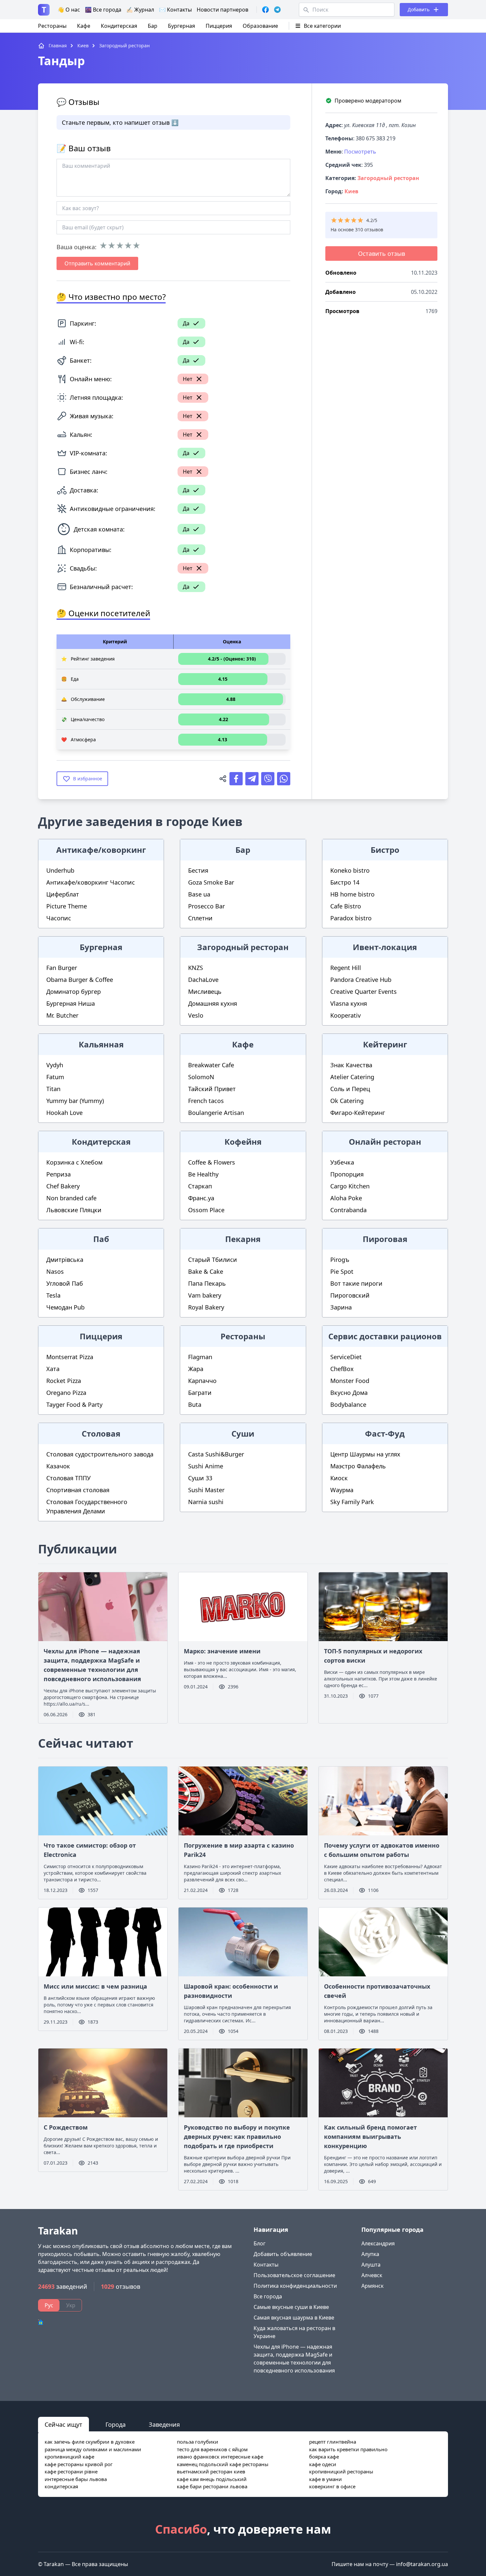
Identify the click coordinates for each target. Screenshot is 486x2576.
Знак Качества (351, 1065)
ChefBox (342, 1369)
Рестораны (52, 26)
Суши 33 (200, 1478)
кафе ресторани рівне (71, 2471)
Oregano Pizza (66, 1393)
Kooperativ (345, 1015)
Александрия (378, 2243)
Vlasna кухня (349, 1003)
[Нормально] (120, 246)
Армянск (372, 2286)
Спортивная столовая (78, 1490)
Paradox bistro (351, 918)
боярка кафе (324, 2457)
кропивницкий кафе (69, 2457)
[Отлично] (136, 246)
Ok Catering (347, 1101)
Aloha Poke (346, 1198)
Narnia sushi (206, 1502)
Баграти (200, 1393)
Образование (260, 26)
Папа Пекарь (207, 1283)
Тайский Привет (212, 1089)
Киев (351, 191)
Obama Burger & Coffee (80, 980)
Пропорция (347, 1174)
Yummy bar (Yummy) (75, 1101)
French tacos (206, 1101)
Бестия (198, 870)
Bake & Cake (206, 1271)
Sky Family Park (352, 1502)
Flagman (200, 1357)
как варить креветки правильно (348, 2449)
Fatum (55, 1077)
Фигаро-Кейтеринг (358, 1113)
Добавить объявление (283, 2254)
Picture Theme (67, 906)
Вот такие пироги (356, 1283)
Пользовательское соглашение (294, 2275)
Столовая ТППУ (68, 1478)
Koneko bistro (350, 870)
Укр (71, 2305)
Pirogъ (340, 1260)
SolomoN (201, 1077)
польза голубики (198, 2442)
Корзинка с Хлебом (74, 1162)
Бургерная (182, 26)
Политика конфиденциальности (295, 2286)
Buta (195, 1404)
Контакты (266, 2265)
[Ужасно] (103, 246)
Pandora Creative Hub (361, 980)
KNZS (196, 968)
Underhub (60, 870)
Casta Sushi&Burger (216, 1454)
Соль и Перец (350, 1089)
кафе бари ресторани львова (212, 2486)
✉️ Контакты (175, 10)
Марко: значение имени (222, 1651)
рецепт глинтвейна (333, 2442)
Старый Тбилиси (213, 1260)
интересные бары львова (76, 2479)
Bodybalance (348, 1404)
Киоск (339, 1478)
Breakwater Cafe (211, 1065)
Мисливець (205, 991)
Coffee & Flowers (212, 1162)
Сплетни (200, 918)
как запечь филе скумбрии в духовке (90, 2442)
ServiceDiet (346, 1357)
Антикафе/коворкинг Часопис (91, 882)
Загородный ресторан (388, 178)
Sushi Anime (206, 1466)
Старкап (200, 1186)
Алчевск (372, 2275)
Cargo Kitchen (350, 1186)
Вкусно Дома (349, 1393)
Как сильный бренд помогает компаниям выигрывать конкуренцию (370, 2137)
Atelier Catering (352, 1077)
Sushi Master (206, 1490)
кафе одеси (323, 2464)
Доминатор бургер (74, 991)
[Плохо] (112, 246)
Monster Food (350, 1381)
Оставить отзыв (382, 253)
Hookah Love (64, 1113)
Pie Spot (342, 1271)
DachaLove (203, 980)
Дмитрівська (65, 1260)
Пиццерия (219, 26)
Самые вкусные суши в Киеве (291, 2307)
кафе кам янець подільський (212, 2479)
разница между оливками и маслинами (93, 2449)
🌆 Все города (103, 10)
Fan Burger (62, 968)
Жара (196, 1369)
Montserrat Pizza (70, 1357)
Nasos (55, 1271)
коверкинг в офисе (332, 2486)
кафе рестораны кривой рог (79, 2464)
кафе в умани (325, 2479)
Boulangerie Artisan (216, 1113)
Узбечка (342, 1162)
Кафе (84, 26)
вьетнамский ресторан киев (211, 2471)
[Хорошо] (128, 246)
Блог (260, 2243)
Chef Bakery (63, 1186)
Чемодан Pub (65, 1307)
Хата (53, 1369)
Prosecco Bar (206, 906)
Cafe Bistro (346, 906)
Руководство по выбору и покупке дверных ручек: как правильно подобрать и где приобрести (237, 2137)
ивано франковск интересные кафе (220, 2457)
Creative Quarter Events (364, 991)
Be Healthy (203, 1174)
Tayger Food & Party (74, 1404)
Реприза (59, 1174)
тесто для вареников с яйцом (212, 2449)
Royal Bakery (206, 1307)
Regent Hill (346, 968)
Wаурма (342, 1490)
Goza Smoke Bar (211, 882)
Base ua (199, 894)
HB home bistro (352, 894)
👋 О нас (69, 10)
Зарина (341, 1307)
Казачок (58, 1466)
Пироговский (350, 1295)
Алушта (371, 2265)
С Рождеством (66, 2127)
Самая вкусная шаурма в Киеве (294, 2318)
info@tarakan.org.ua (422, 2564)
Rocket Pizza (64, 1381)
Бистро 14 (345, 882)
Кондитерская (119, 26)
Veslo (196, 1015)
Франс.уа (201, 1198)
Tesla (53, 1295)
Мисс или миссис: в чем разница (95, 1986)
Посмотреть (360, 152)
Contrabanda (348, 1210)
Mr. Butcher (62, 1015)
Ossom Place (206, 1210)
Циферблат (63, 894)
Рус (49, 2305)
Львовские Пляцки (74, 1210)
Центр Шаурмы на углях (365, 1454)
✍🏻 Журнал (140, 10)
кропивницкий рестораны (341, 2471)
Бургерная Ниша (71, 1003)
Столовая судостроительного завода (100, 1454)
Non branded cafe (71, 1198)
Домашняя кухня (213, 1003)
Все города (268, 2296)
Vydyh (55, 1065)
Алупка (370, 2254)
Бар (153, 26)
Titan (53, 1089)
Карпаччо (202, 1381)
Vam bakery (205, 1295)
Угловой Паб (65, 1283)
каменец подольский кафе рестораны (223, 2464)
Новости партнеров (223, 10)
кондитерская (61, 2486)
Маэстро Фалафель (358, 1466)
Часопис (59, 918)
